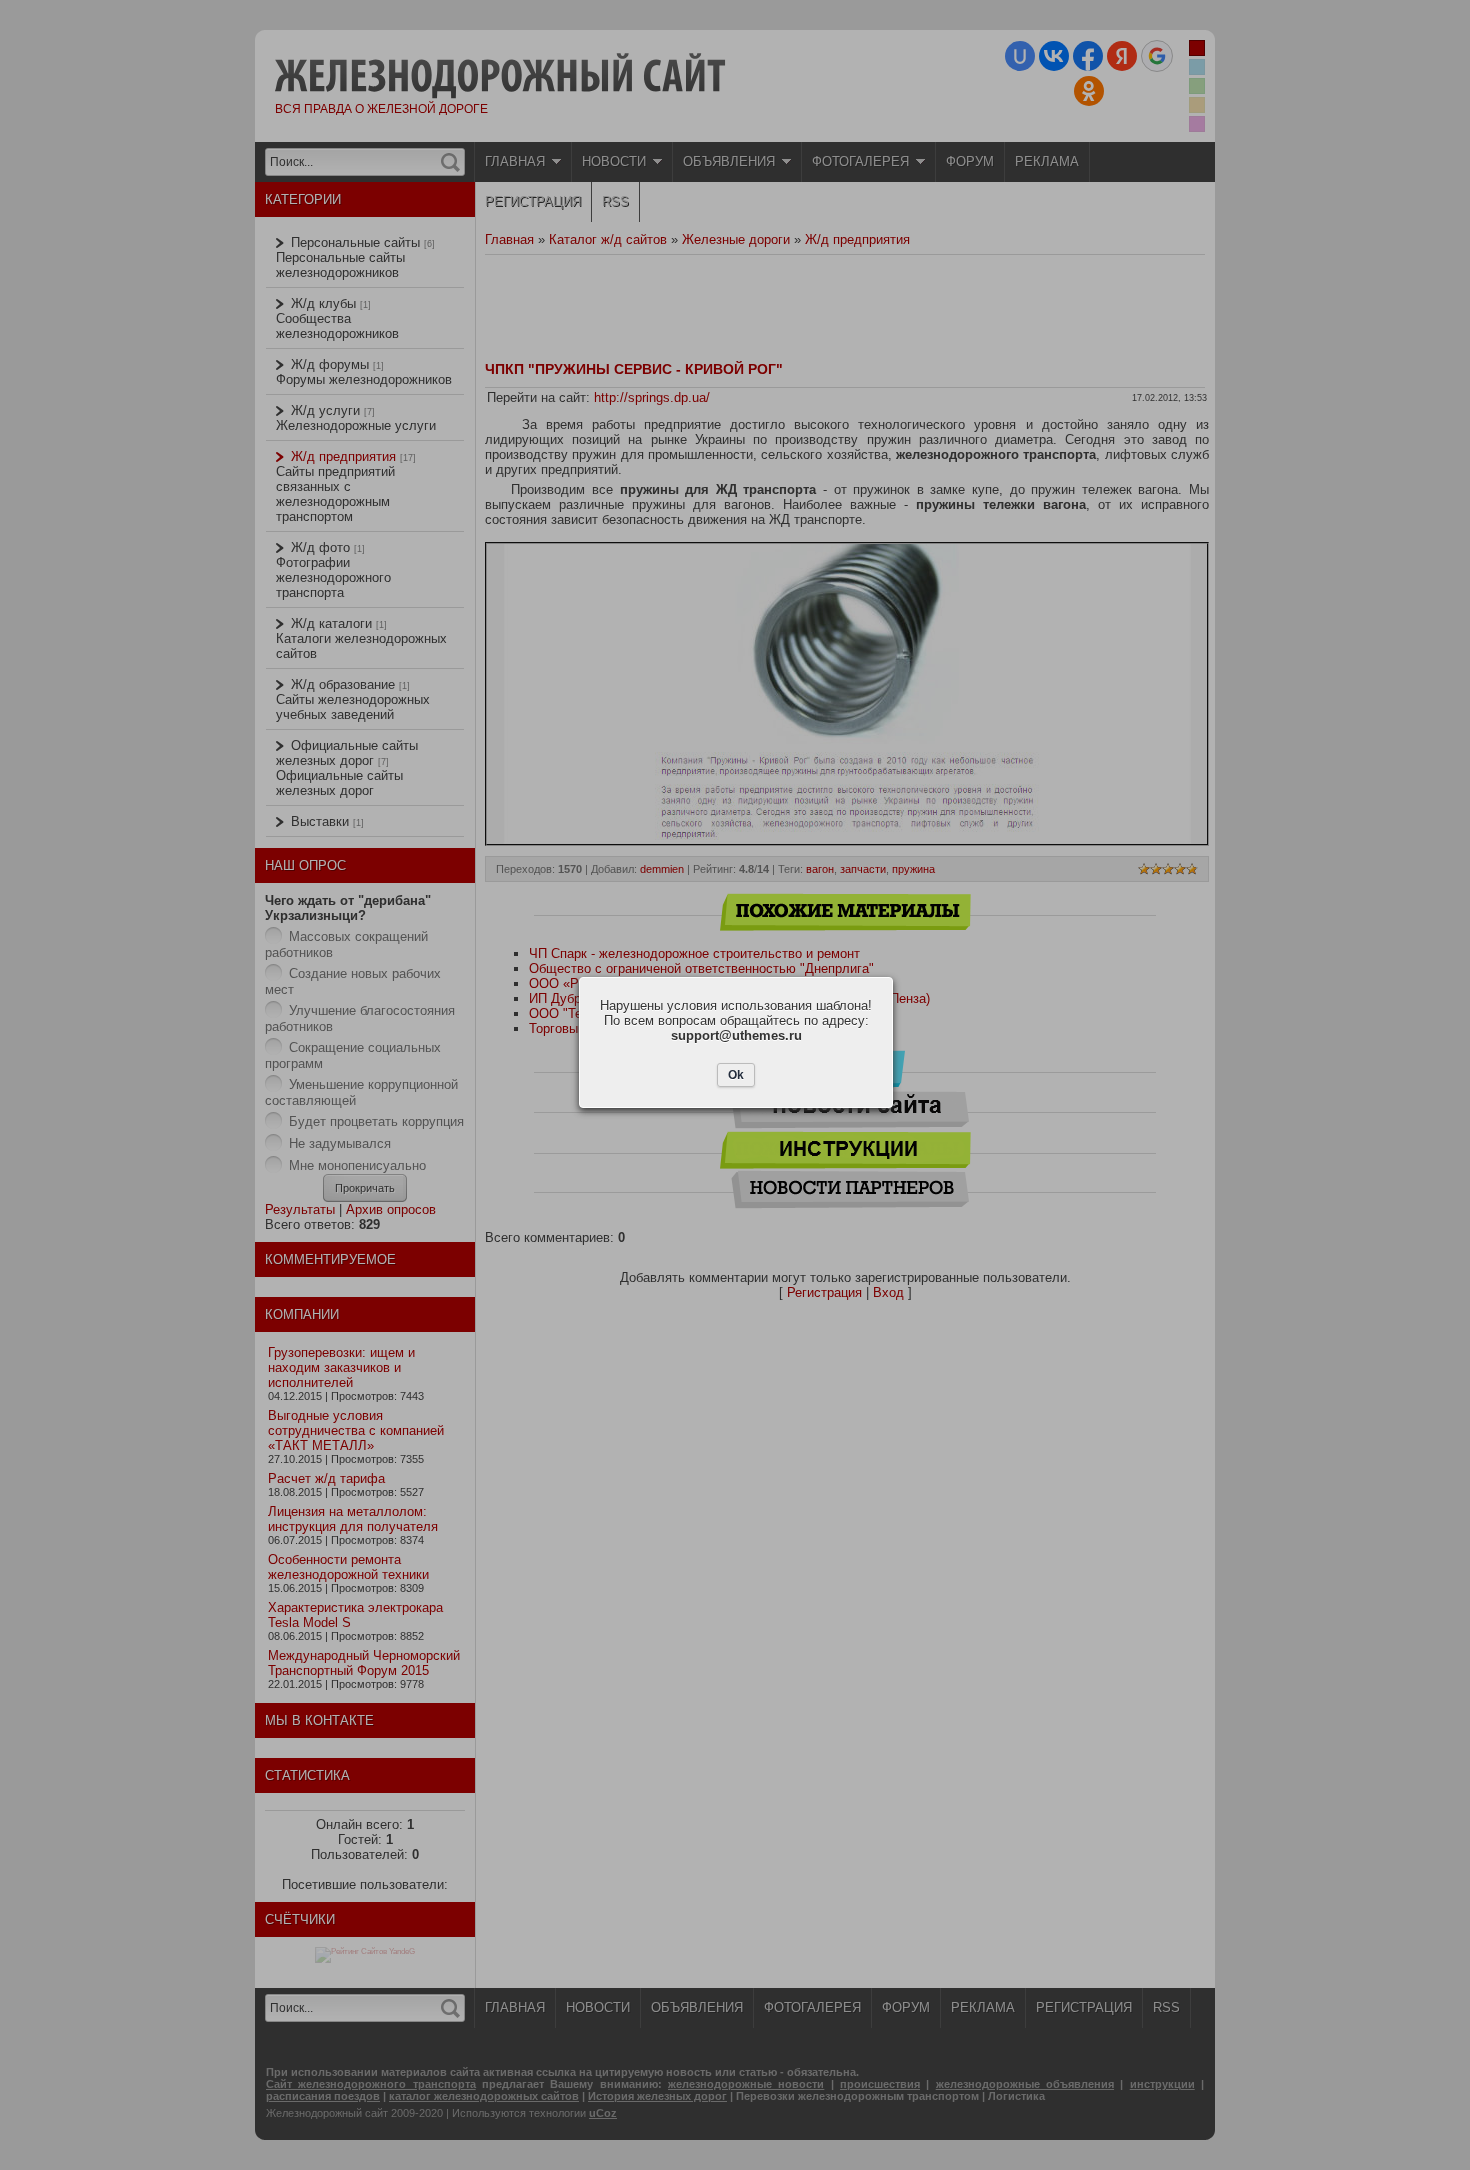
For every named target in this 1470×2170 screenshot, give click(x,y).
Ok (736, 1075)
